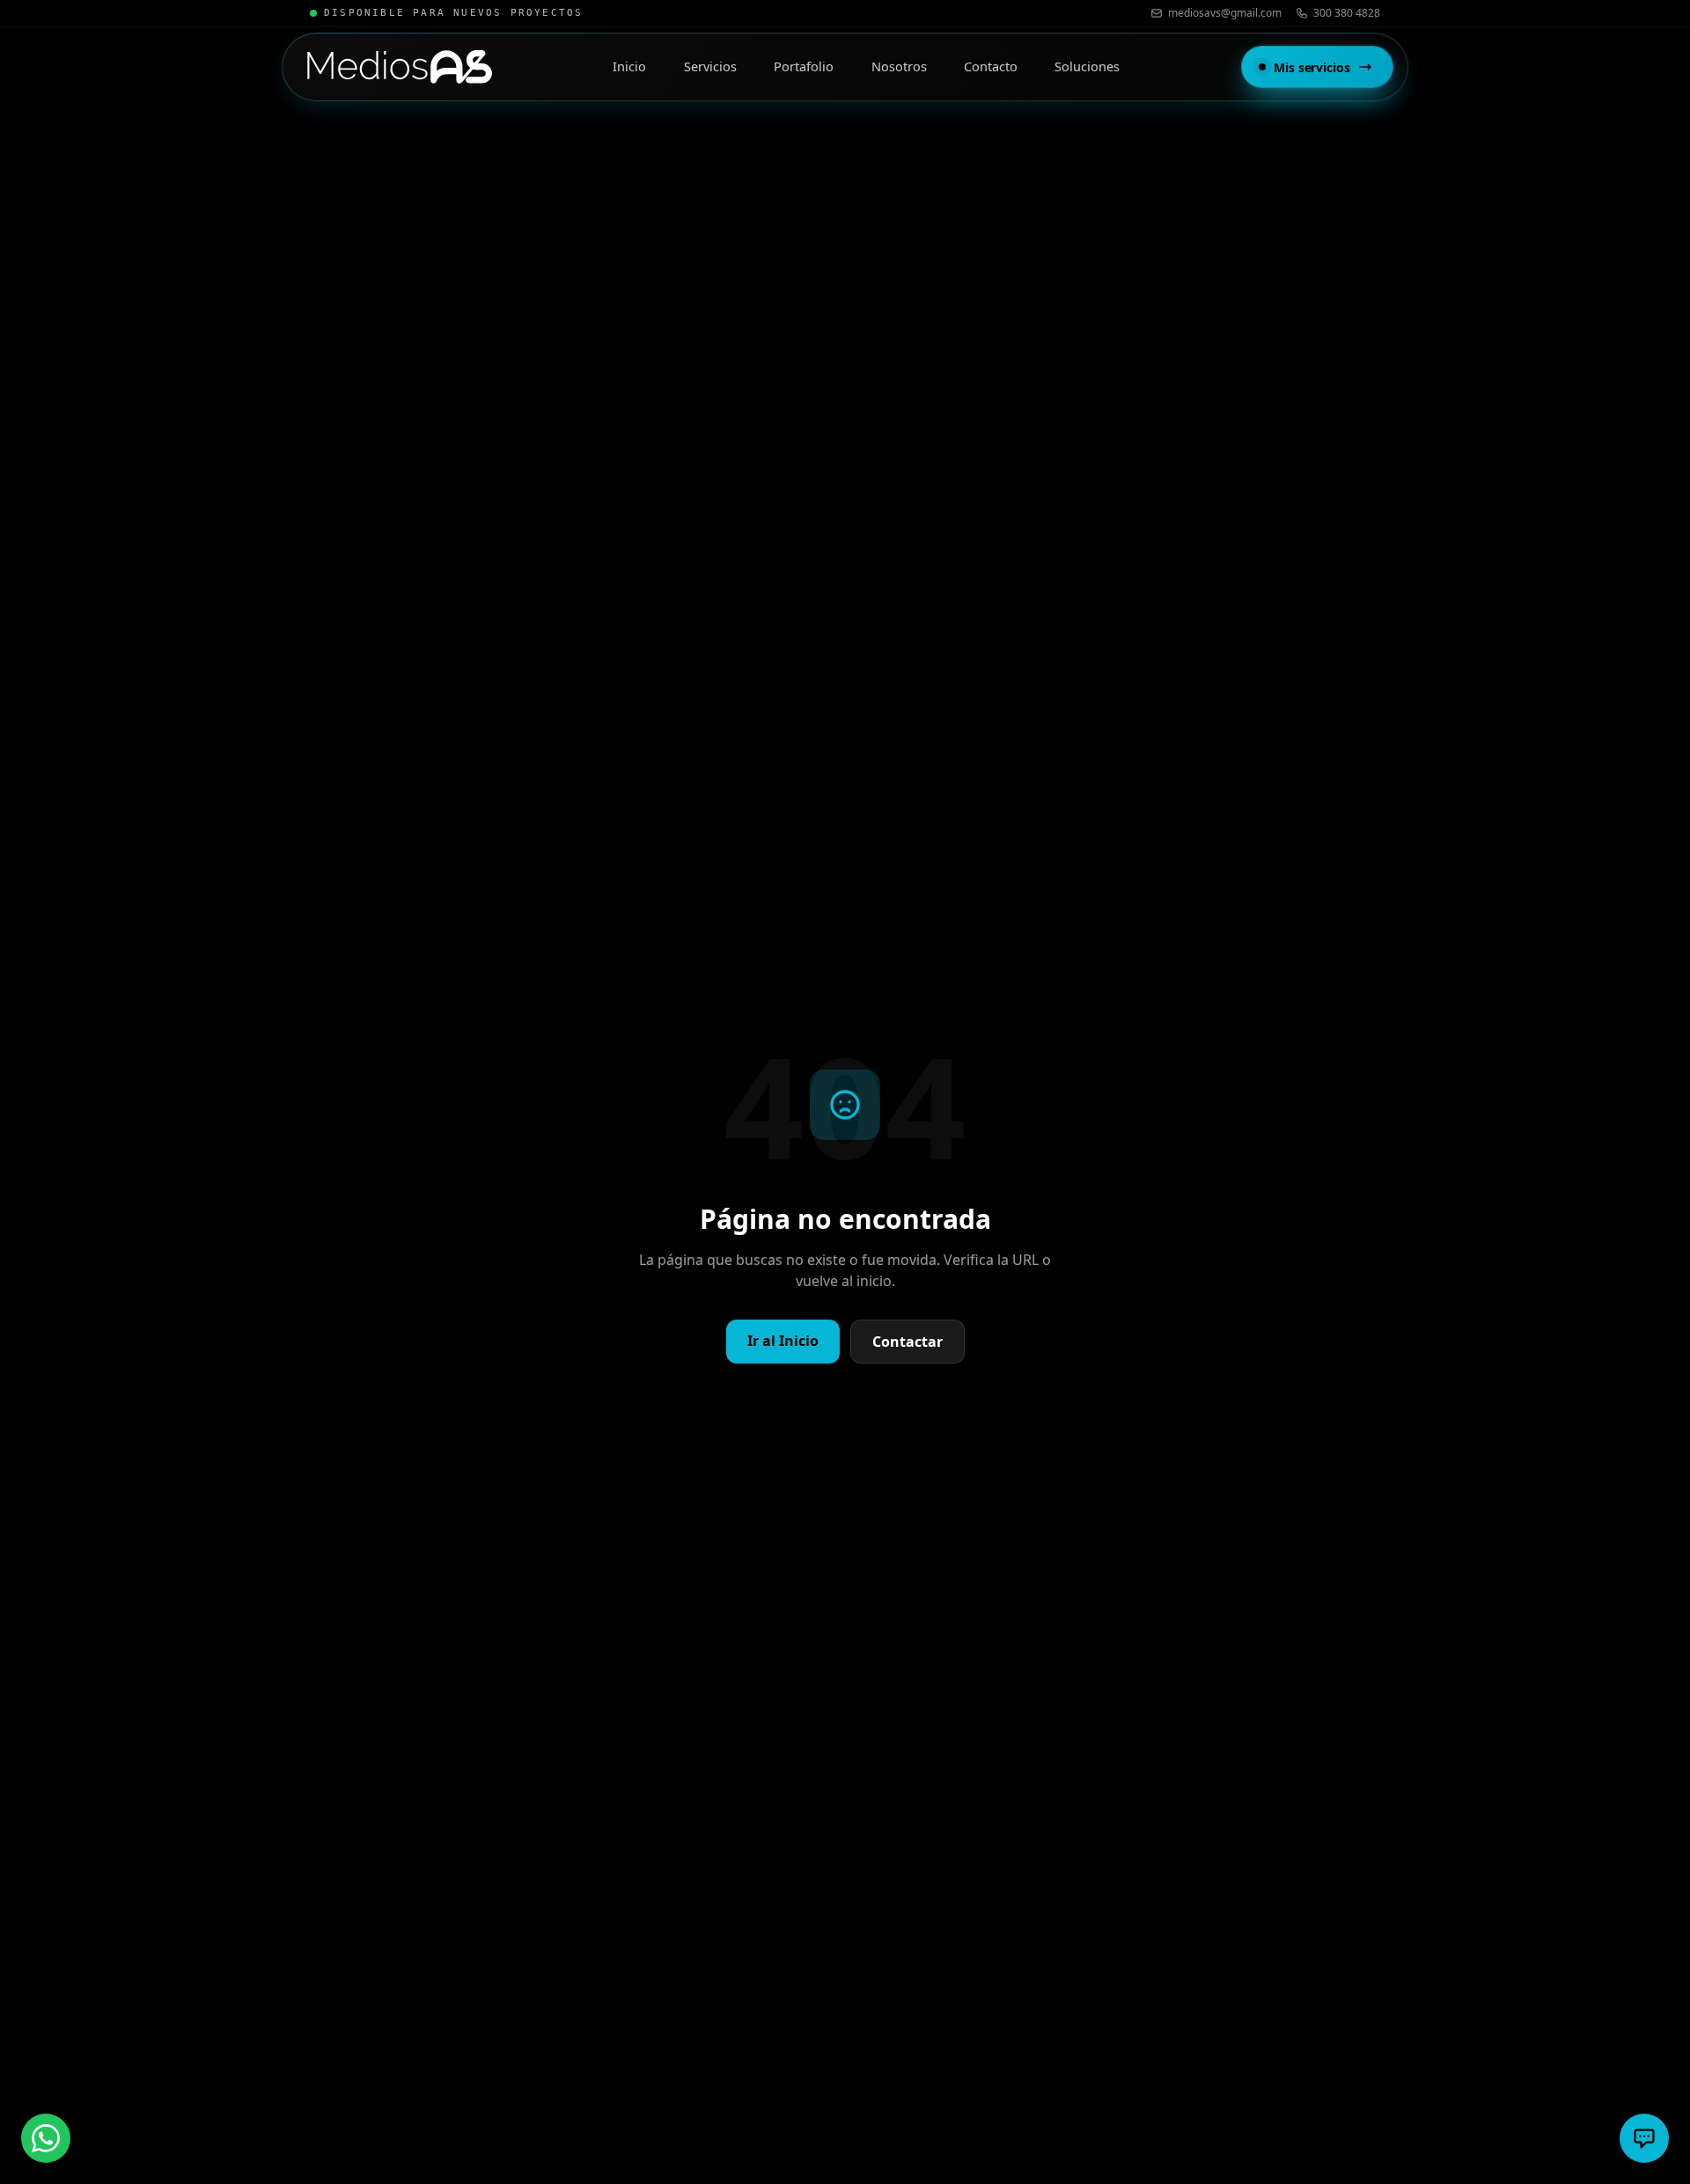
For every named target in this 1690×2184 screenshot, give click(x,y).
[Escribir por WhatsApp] (46, 2138)
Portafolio (804, 66)
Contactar (907, 1342)
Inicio (629, 66)
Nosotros (899, 66)
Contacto (991, 66)
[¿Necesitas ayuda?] (1644, 2138)
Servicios (710, 66)
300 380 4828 (1347, 13)
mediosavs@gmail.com (1225, 13)
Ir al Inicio (783, 1341)
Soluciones (1087, 66)
